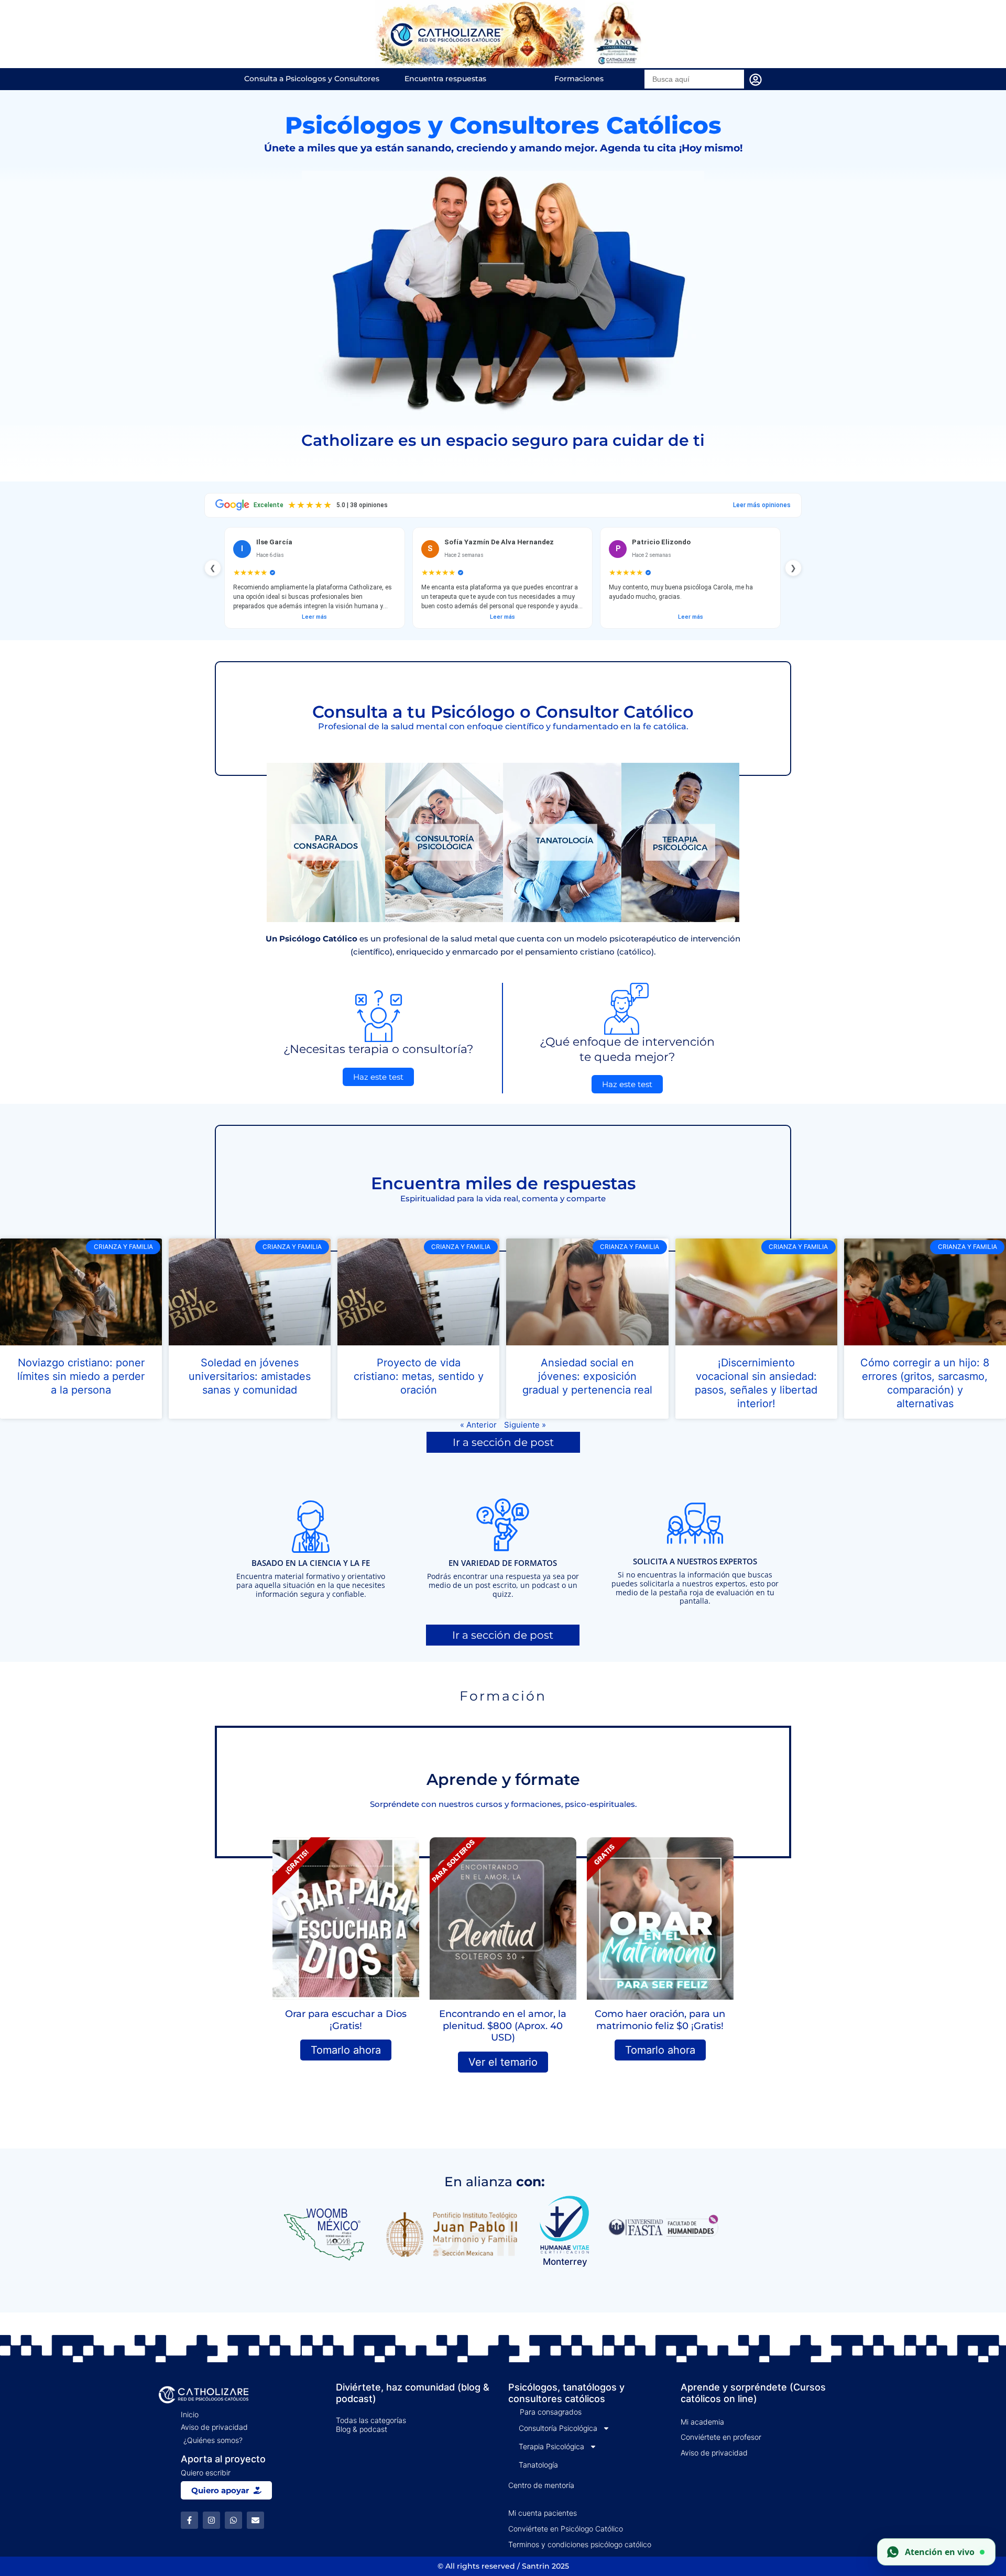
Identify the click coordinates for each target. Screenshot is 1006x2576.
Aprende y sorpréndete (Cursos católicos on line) (753, 2393)
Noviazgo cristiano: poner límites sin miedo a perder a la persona (81, 1376)
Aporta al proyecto (223, 2459)
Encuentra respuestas (445, 79)
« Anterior (478, 1425)
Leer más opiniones (762, 505)
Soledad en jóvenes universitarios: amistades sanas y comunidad (250, 1376)
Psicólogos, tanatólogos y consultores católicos (566, 2393)
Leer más (314, 617)
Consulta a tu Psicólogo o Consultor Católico (503, 712)
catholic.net (642, 2137)
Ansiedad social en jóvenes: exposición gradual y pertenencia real (587, 1376)
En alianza (495, 2182)
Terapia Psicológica (551, 2446)
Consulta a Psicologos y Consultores (312, 79)
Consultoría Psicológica (558, 2428)
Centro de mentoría (541, 2485)
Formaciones (579, 79)
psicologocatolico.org (722, 2137)
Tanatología (538, 2465)
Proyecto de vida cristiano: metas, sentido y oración (419, 1376)
